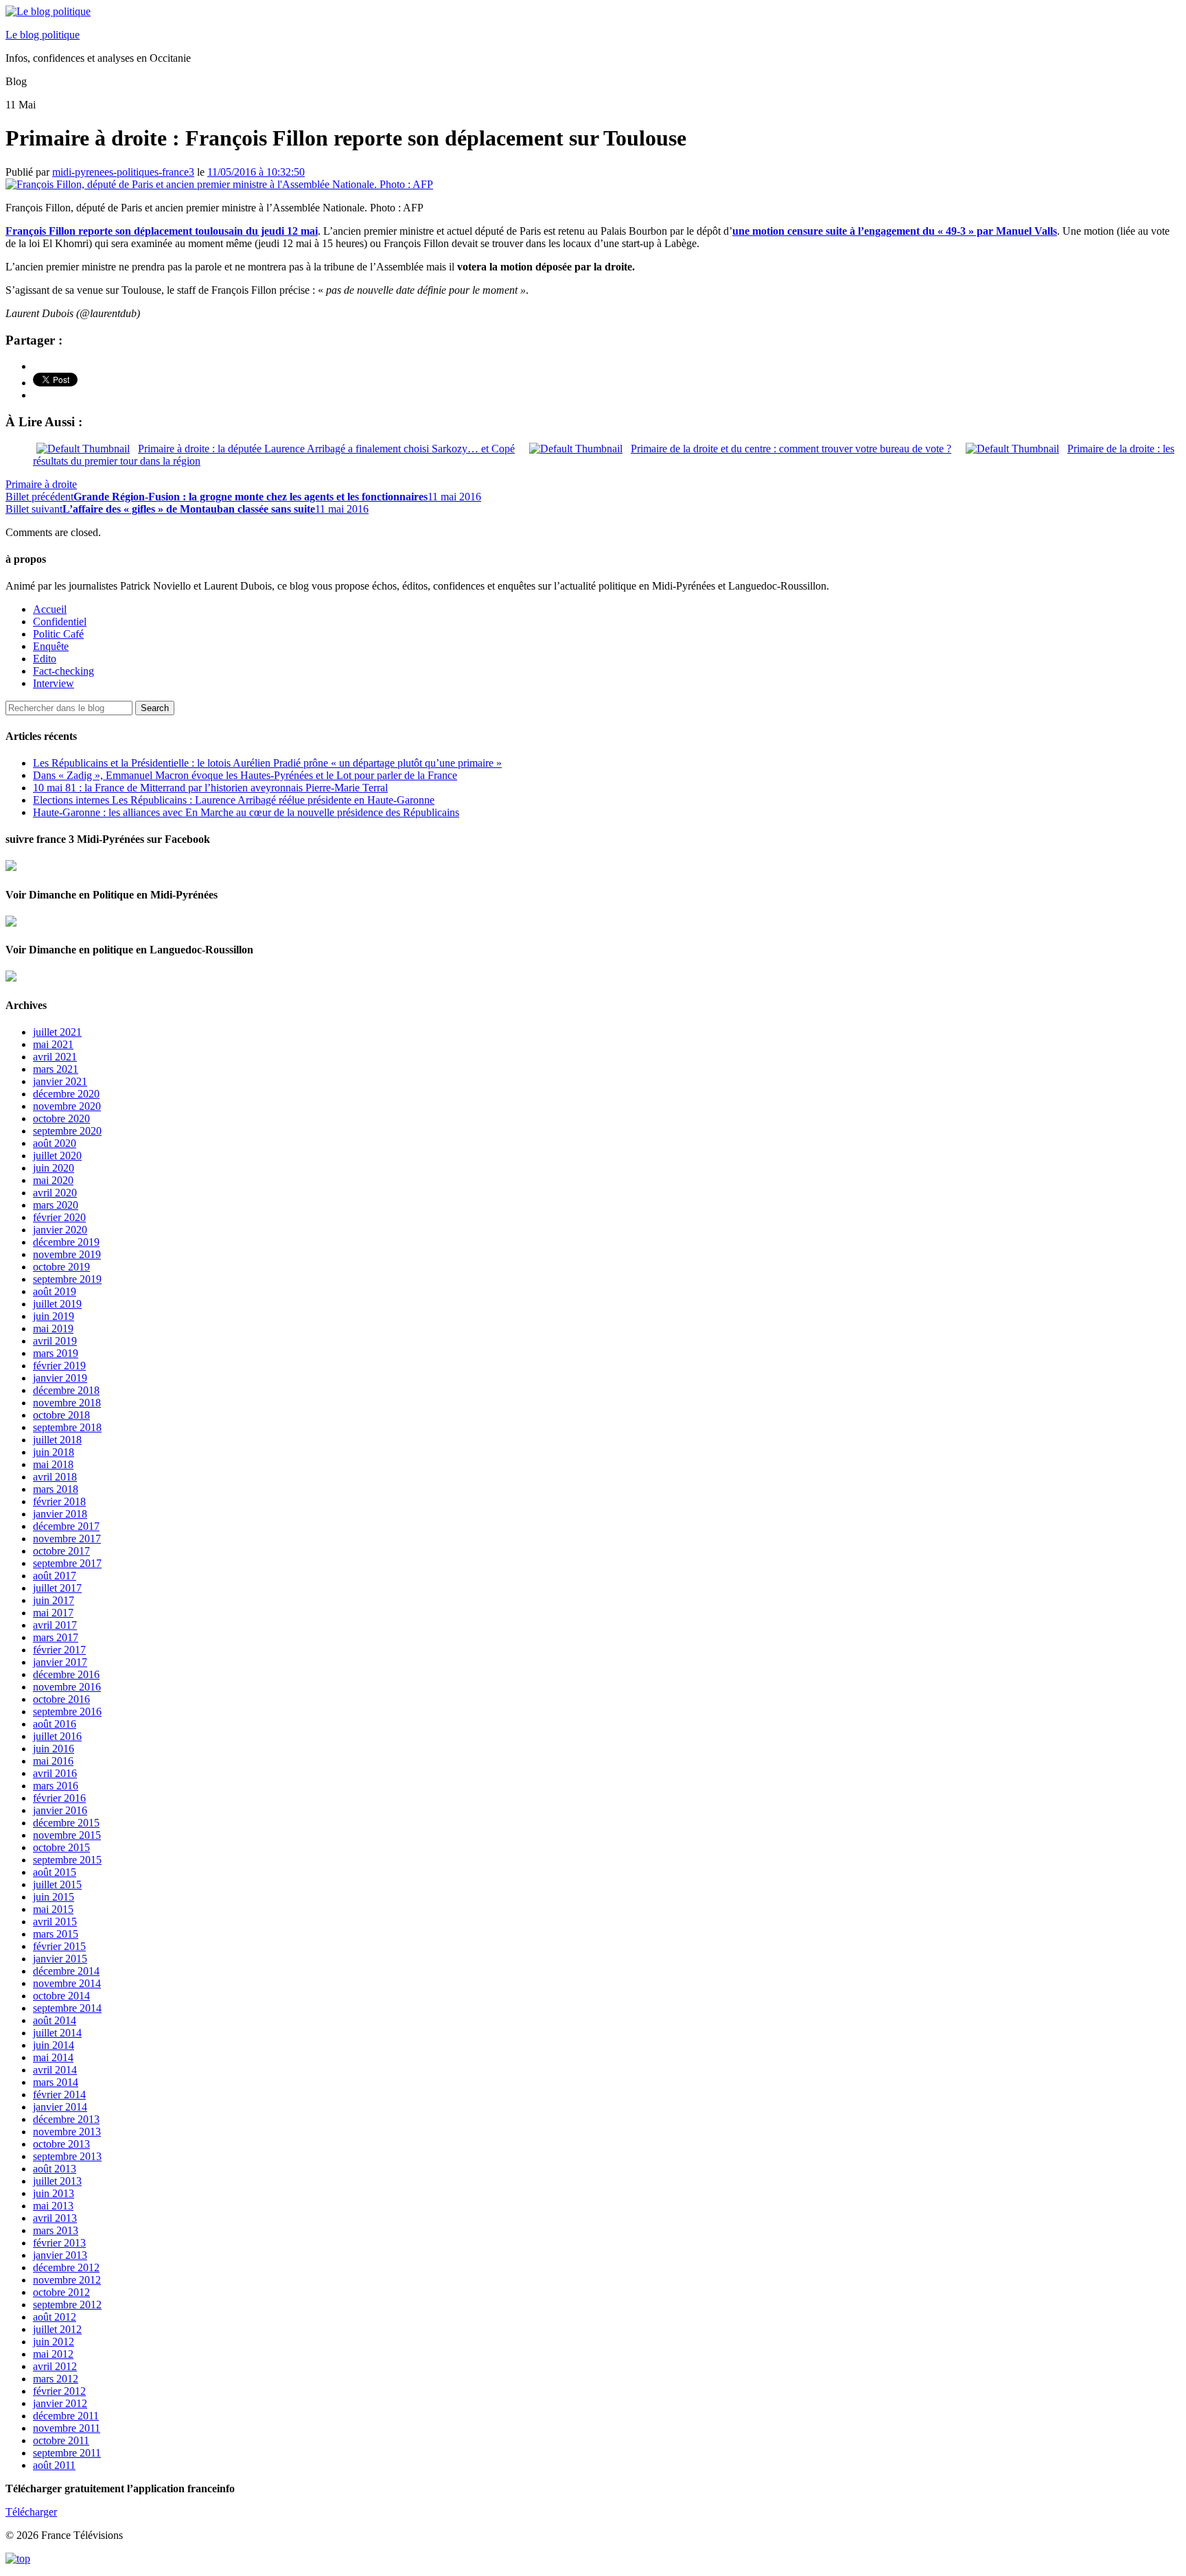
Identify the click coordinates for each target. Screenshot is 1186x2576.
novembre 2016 (67, 1687)
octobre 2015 (61, 1847)
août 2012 (55, 2317)
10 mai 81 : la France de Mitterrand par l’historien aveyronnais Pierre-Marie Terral (210, 788)
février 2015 (59, 1946)
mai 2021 (53, 1044)
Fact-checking (63, 671)
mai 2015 (53, 1909)
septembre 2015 (67, 1860)
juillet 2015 (57, 1884)
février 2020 (59, 1217)
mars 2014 (56, 2082)
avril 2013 (55, 2218)
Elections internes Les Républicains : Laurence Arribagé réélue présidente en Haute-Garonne (234, 800)
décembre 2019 (66, 1242)
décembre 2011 (66, 2416)
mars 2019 (56, 1353)
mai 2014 (53, 2057)
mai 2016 (53, 1761)
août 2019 (55, 1291)
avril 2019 (55, 1341)
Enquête (51, 646)
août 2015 (55, 1872)
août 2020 (55, 1143)
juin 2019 (54, 1316)
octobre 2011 (61, 2440)
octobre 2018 (61, 1415)
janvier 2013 (60, 2255)
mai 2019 (53, 1328)
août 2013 (55, 2169)
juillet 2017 (57, 1588)
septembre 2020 (67, 1131)
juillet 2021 (57, 1032)
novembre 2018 (67, 1403)
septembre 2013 (67, 2156)
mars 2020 (56, 1205)
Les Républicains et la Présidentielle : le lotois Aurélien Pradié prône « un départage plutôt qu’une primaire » (267, 763)
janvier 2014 (60, 2107)
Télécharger (31, 2512)
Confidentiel (60, 622)
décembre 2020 (66, 1094)
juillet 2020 (57, 1156)
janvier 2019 (60, 1378)
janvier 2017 (60, 1662)
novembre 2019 (67, 1254)
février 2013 (59, 2243)
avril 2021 (55, 1057)
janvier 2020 (60, 1230)
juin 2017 (54, 1600)
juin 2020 (54, 1168)
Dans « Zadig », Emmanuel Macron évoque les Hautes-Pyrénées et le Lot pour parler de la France (245, 775)
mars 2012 (56, 2379)
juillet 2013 (57, 2181)
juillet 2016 (57, 1736)
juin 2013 (54, 2193)
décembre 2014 (66, 1971)
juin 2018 (54, 1452)
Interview (54, 683)
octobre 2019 (61, 1267)
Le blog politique (43, 35)
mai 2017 (53, 1613)
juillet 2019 (57, 1304)
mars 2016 (56, 1786)
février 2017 (59, 1650)
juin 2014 (54, 2045)
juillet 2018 (57, 1440)
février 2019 (59, 1366)
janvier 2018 (60, 1514)
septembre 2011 (67, 2453)
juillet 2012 (57, 2329)
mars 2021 (56, 1069)
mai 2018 (53, 1464)
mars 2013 (56, 2230)
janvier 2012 (60, 2403)
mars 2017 (56, 1637)
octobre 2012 (61, 2292)
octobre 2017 (61, 1551)
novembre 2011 (67, 2428)
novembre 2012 (67, 2280)
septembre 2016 (67, 1711)
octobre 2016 (61, 1699)
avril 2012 (55, 2366)
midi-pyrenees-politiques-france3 (123, 172)
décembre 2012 (66, 2267)
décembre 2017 (66, 1526)
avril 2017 (55, 1625)
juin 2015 (54, 1897)
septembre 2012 (67, 2305)
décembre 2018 (66, 1390)
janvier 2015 (60, 1959)
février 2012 (59, 2391)
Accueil (50, 609)
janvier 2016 (60, 1810)
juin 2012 (54, 2342)
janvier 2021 (60, 1081)
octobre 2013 (61, 2144)
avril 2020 (55, 1193)
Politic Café (58, 634)
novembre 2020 (67, 1106)
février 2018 (59, 1501)
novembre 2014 (67, 1983)
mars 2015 (56, 1934)
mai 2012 (53, 2354)
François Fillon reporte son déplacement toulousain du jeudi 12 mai (162, 231)
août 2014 (55, 2020)
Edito (45, 659)
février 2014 (59, 2095)
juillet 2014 (57, 2033)
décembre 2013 (66, 2119)
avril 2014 (55, 2070)
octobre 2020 (61, 1118)
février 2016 (59, 1798)
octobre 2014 (61, 1996)
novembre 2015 (67, 1835)
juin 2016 (54, 1749)
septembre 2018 (67, 1427)
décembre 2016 (66, 1674)
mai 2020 (53, 1180)
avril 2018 (55, 1477)
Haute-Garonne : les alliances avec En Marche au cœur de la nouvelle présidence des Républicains (246, 812)
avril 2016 (55, 1773)
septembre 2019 (67, 1279)
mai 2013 (53, 2206)
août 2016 (55, 1724)
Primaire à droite (41, 484)
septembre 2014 (67, 2008)
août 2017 (55, 1576)
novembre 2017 (67, 1539)
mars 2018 (56, 1489)
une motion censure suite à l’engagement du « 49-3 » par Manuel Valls (895, 231)
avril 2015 (55, 1922)
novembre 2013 (67, 2132)
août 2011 (54, 2465)
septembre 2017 (67, 1563)
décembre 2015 (66, 1823)
